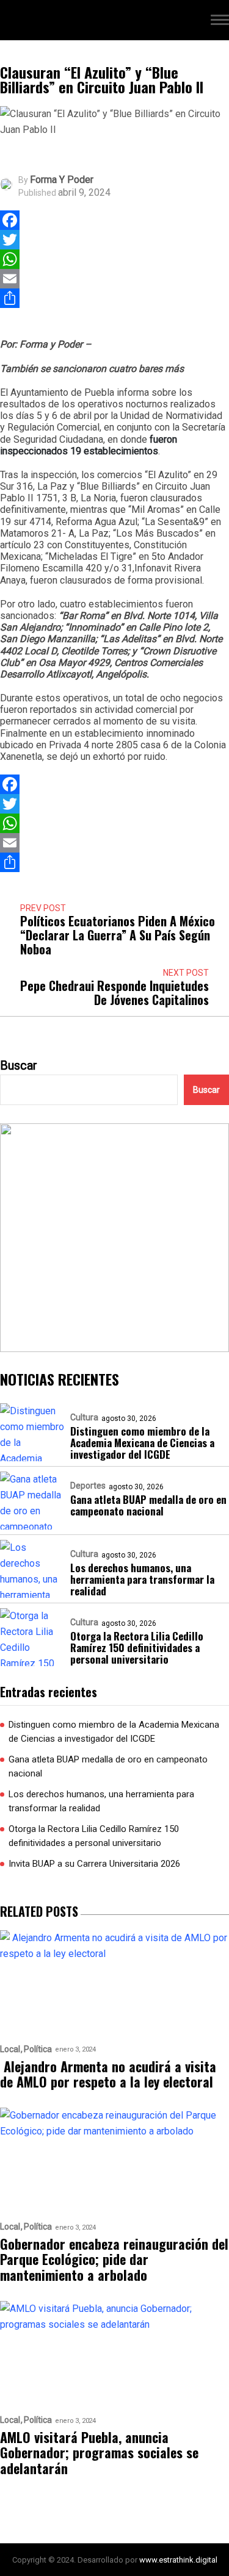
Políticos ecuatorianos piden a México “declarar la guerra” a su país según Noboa (118, 935)
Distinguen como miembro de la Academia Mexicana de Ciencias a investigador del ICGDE (142, 1443)
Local (10, 2049)
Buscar (19, 1065)
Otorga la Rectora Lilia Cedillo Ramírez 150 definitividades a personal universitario (137, 1648)
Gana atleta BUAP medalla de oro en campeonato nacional (148, 1505)
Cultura (84, 1417)
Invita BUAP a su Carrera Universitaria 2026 (94, 1864)
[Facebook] (10, 220)
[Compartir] (10, 298)
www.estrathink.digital (178, 2560)
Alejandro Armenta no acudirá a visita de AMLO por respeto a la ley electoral (108, 2074)
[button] (220, 22)
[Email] (10, 279)
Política (38, 2049)
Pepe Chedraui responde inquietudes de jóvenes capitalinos (114, 993)
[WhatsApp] (10, 259)
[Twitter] (10, 240)
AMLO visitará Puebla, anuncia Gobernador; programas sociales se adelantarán (99, 2453)
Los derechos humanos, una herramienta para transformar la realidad (142, 1579)
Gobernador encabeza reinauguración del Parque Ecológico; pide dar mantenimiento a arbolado (114, 2259)
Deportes (88, 1486)
